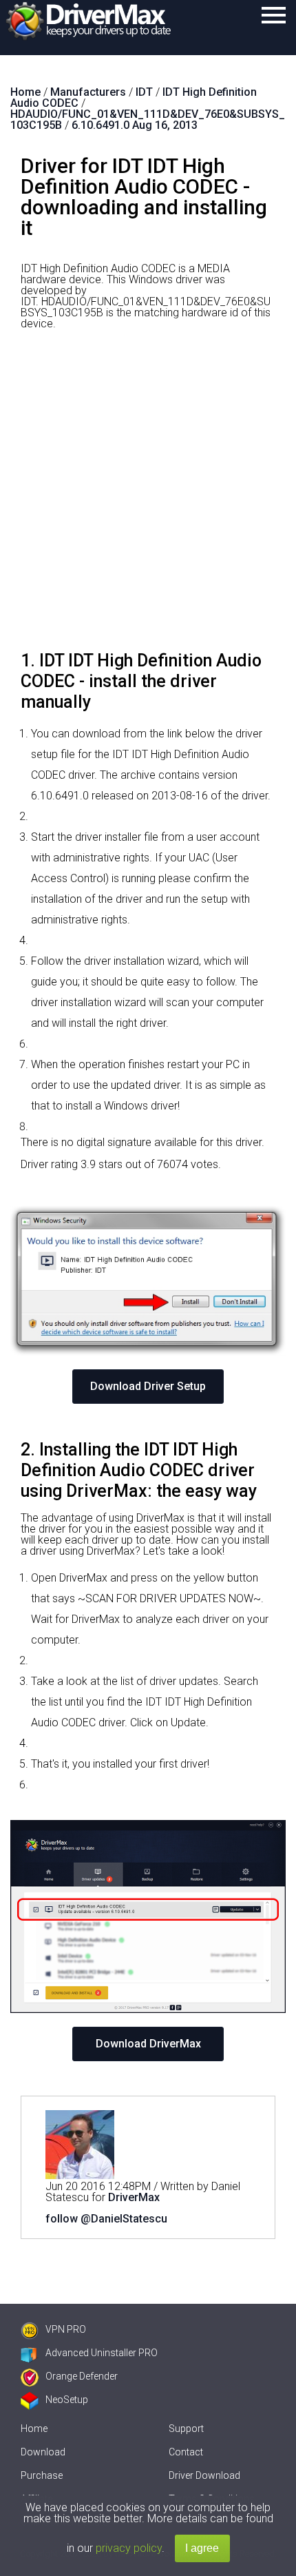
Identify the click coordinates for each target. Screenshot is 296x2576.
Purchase (42, 2475)
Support (186, 2429)
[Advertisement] (148, 495)
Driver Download (204, 2475)
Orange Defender (82, 2376)
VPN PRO (66, 2329)
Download (43, 2452)
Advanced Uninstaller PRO (102, 2353)
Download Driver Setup (148, 1386)
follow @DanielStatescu (106, 2219)
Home (34, 2429)
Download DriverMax (148, 2044)
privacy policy (129, 2548)
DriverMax (134, 2197)
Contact (186, 2452)
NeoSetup (67, 2400)
